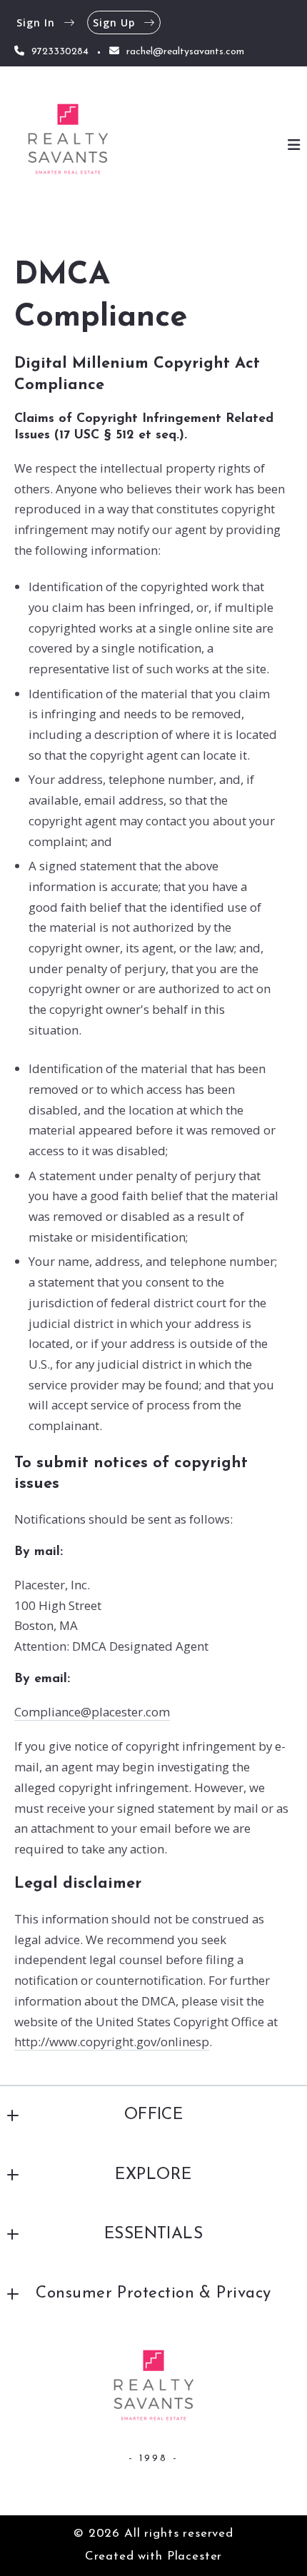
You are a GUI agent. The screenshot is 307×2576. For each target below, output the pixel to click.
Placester (195, 2556)
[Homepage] (68, 145)
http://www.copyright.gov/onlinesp (112, 2042)
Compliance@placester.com (92, 1712)
